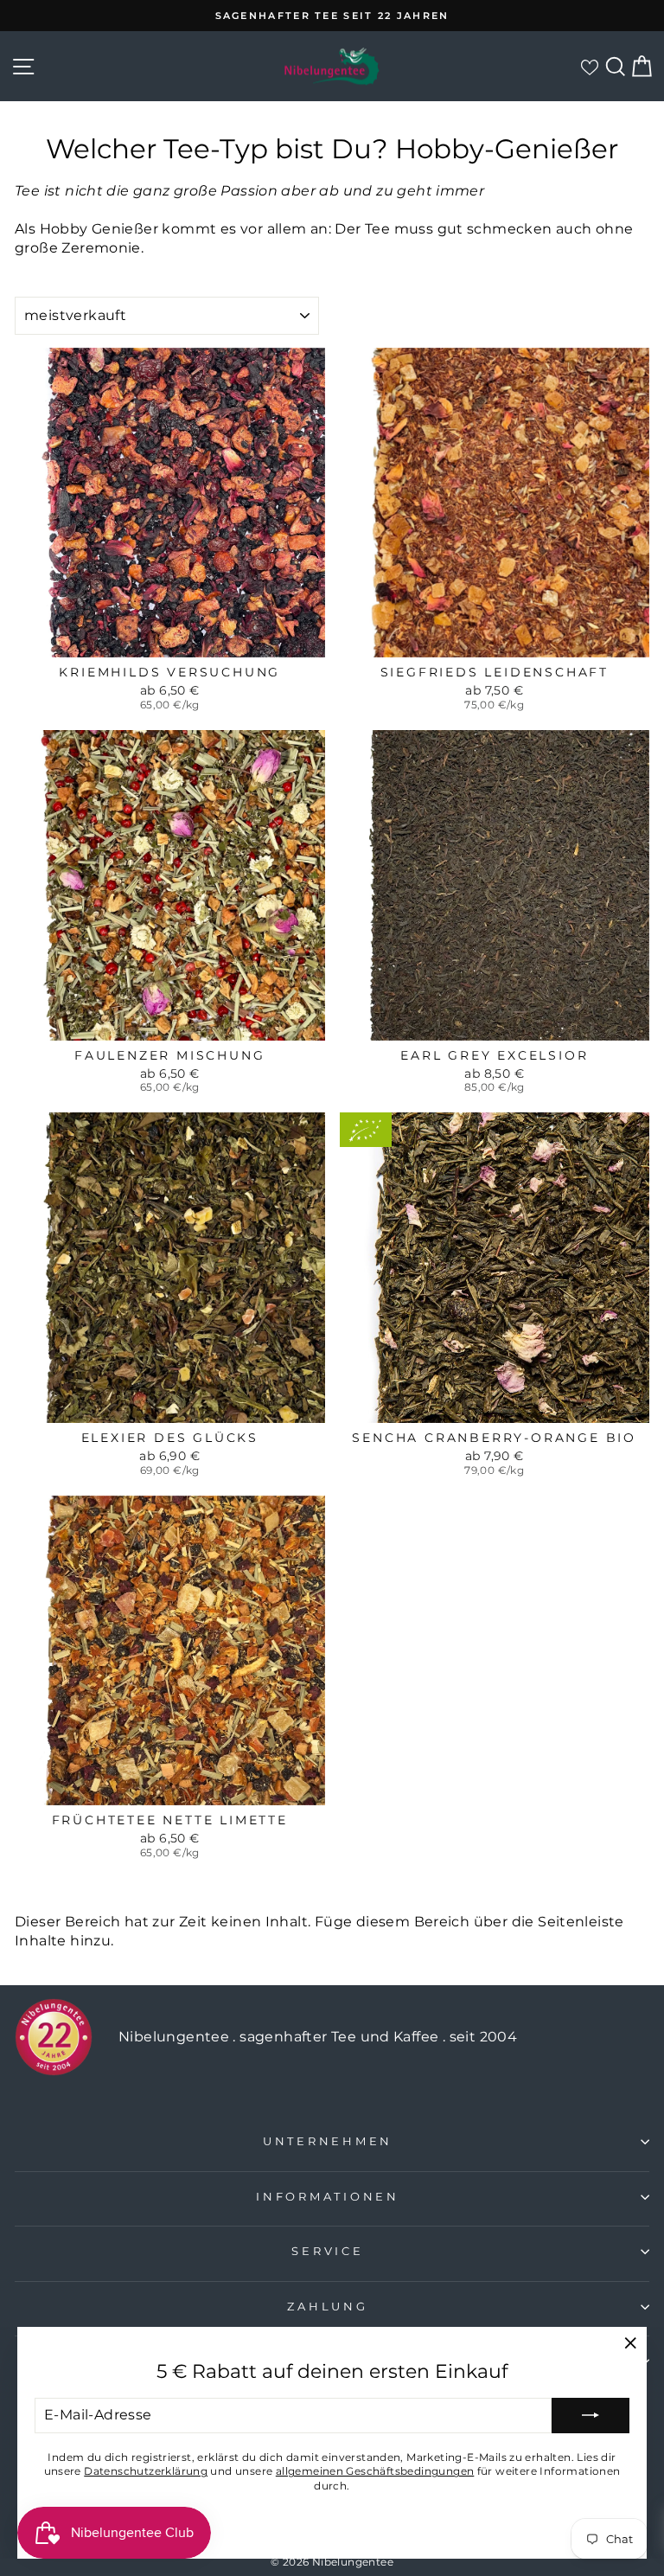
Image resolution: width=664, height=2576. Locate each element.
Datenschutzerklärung (146, 2471)
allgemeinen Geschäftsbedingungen (375, 2471)
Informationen (328, 2197)
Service (327, 2251)
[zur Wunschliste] (589, 67)
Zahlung (327, 2307)
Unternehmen (328, 2141)
